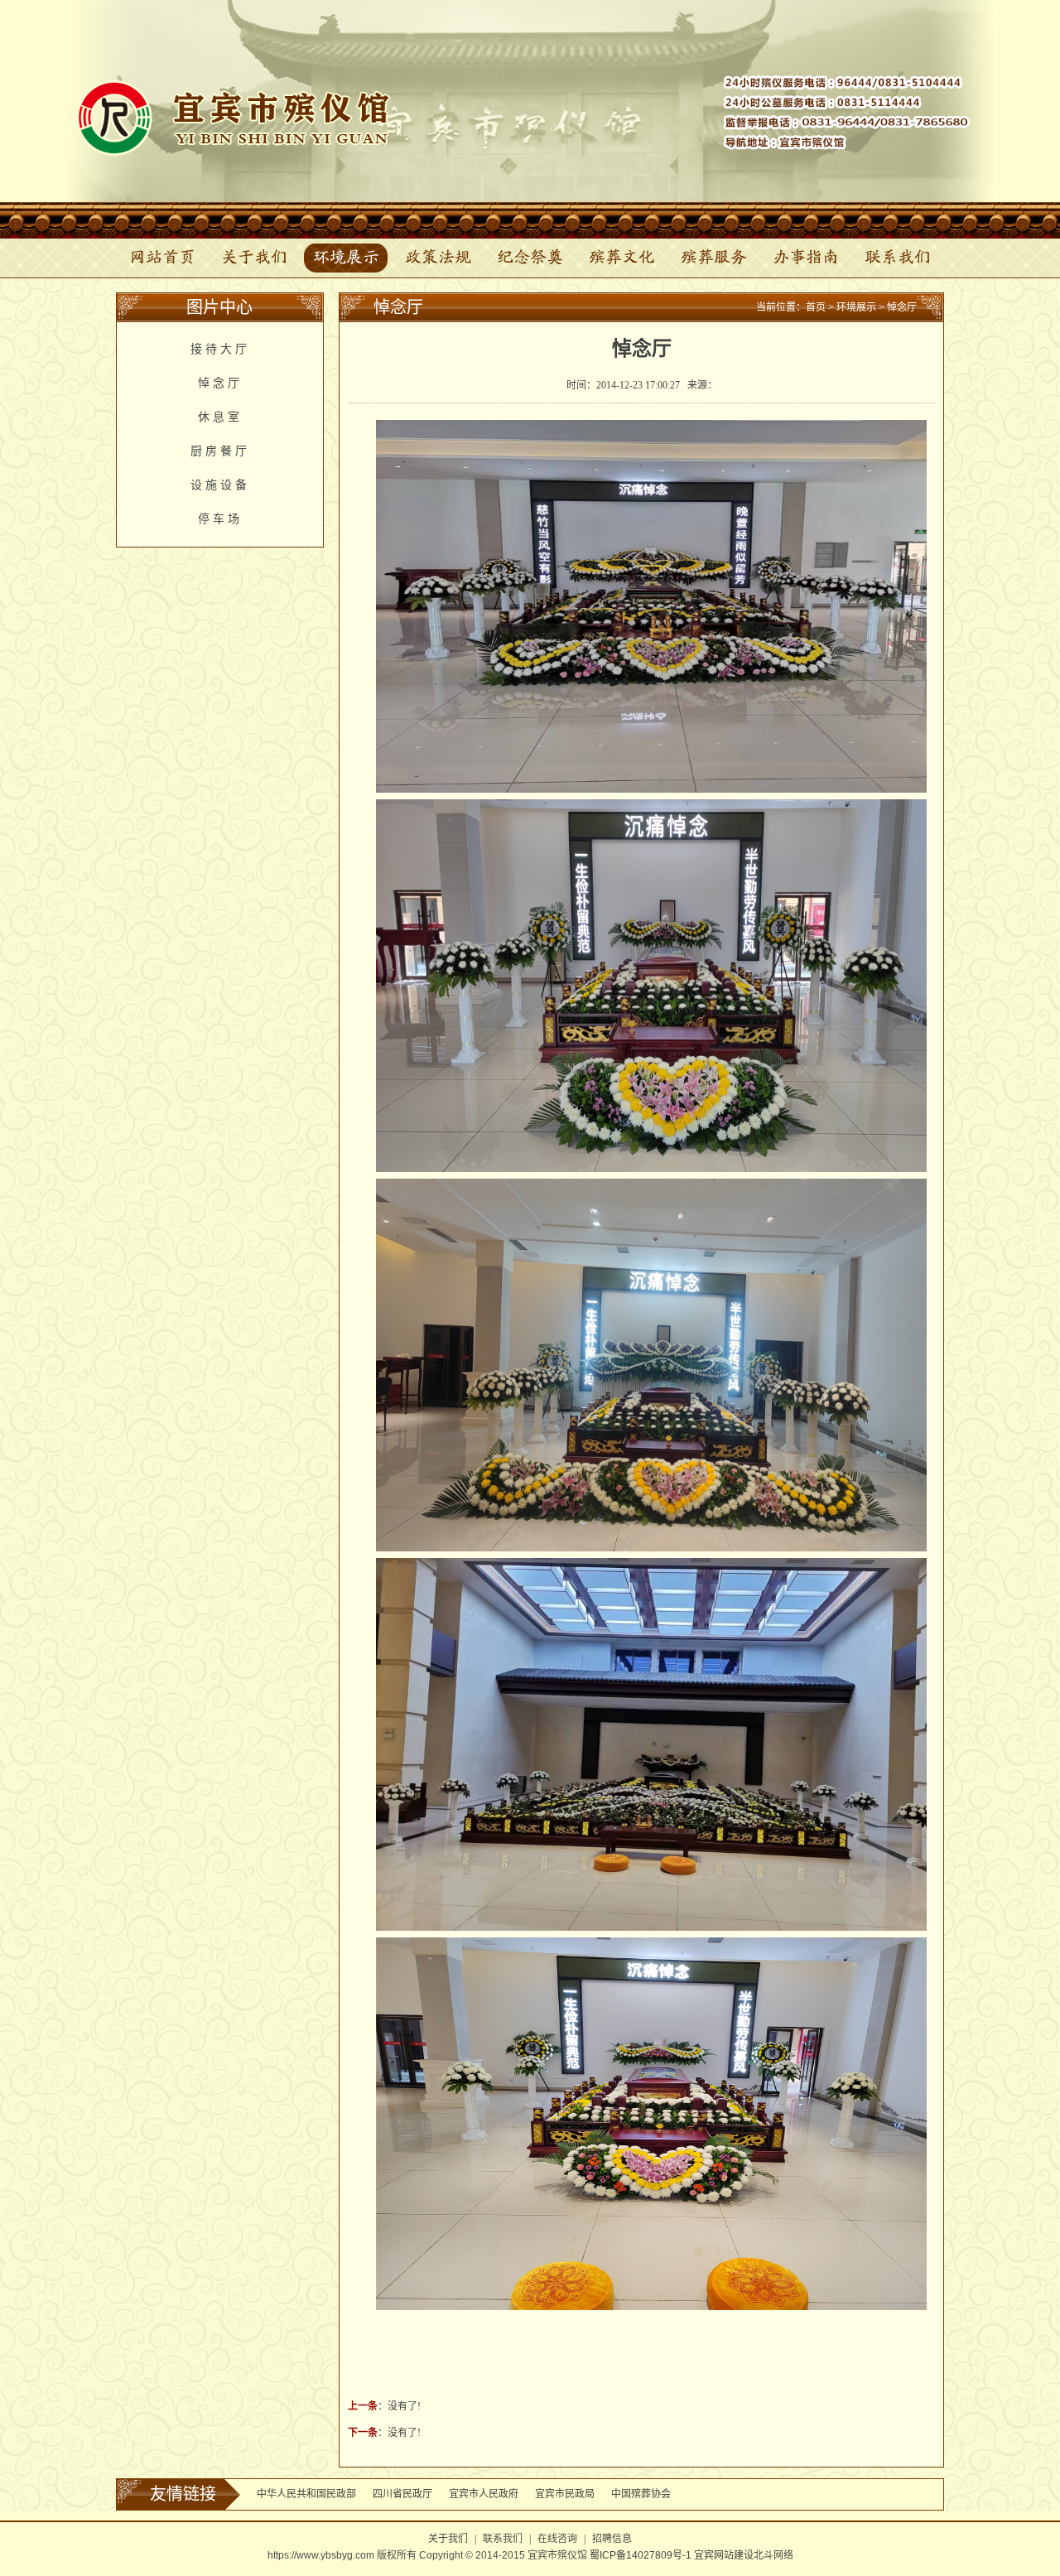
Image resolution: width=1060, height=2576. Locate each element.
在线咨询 (557, 2539)
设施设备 (220, 485)
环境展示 (346, 258)
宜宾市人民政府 (484, 2494)
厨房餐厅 (220, 451)
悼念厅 (220, 383)
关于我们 (254, 258)
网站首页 (162, 258)
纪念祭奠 (530, 258)
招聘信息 (612, 2539)
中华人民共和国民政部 (306, 2494)
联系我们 (898, 258)
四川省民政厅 (402, 2494)
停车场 (220, 519)
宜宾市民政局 (565, 2494)
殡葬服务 (714, 258)
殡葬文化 (622, 258)
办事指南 (806, 258)
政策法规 (438, 258)
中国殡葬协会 (641, 2494)
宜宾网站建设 (724, 2555)
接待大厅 (220, 349)
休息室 (220, 417)
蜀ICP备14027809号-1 (639, 2555)
